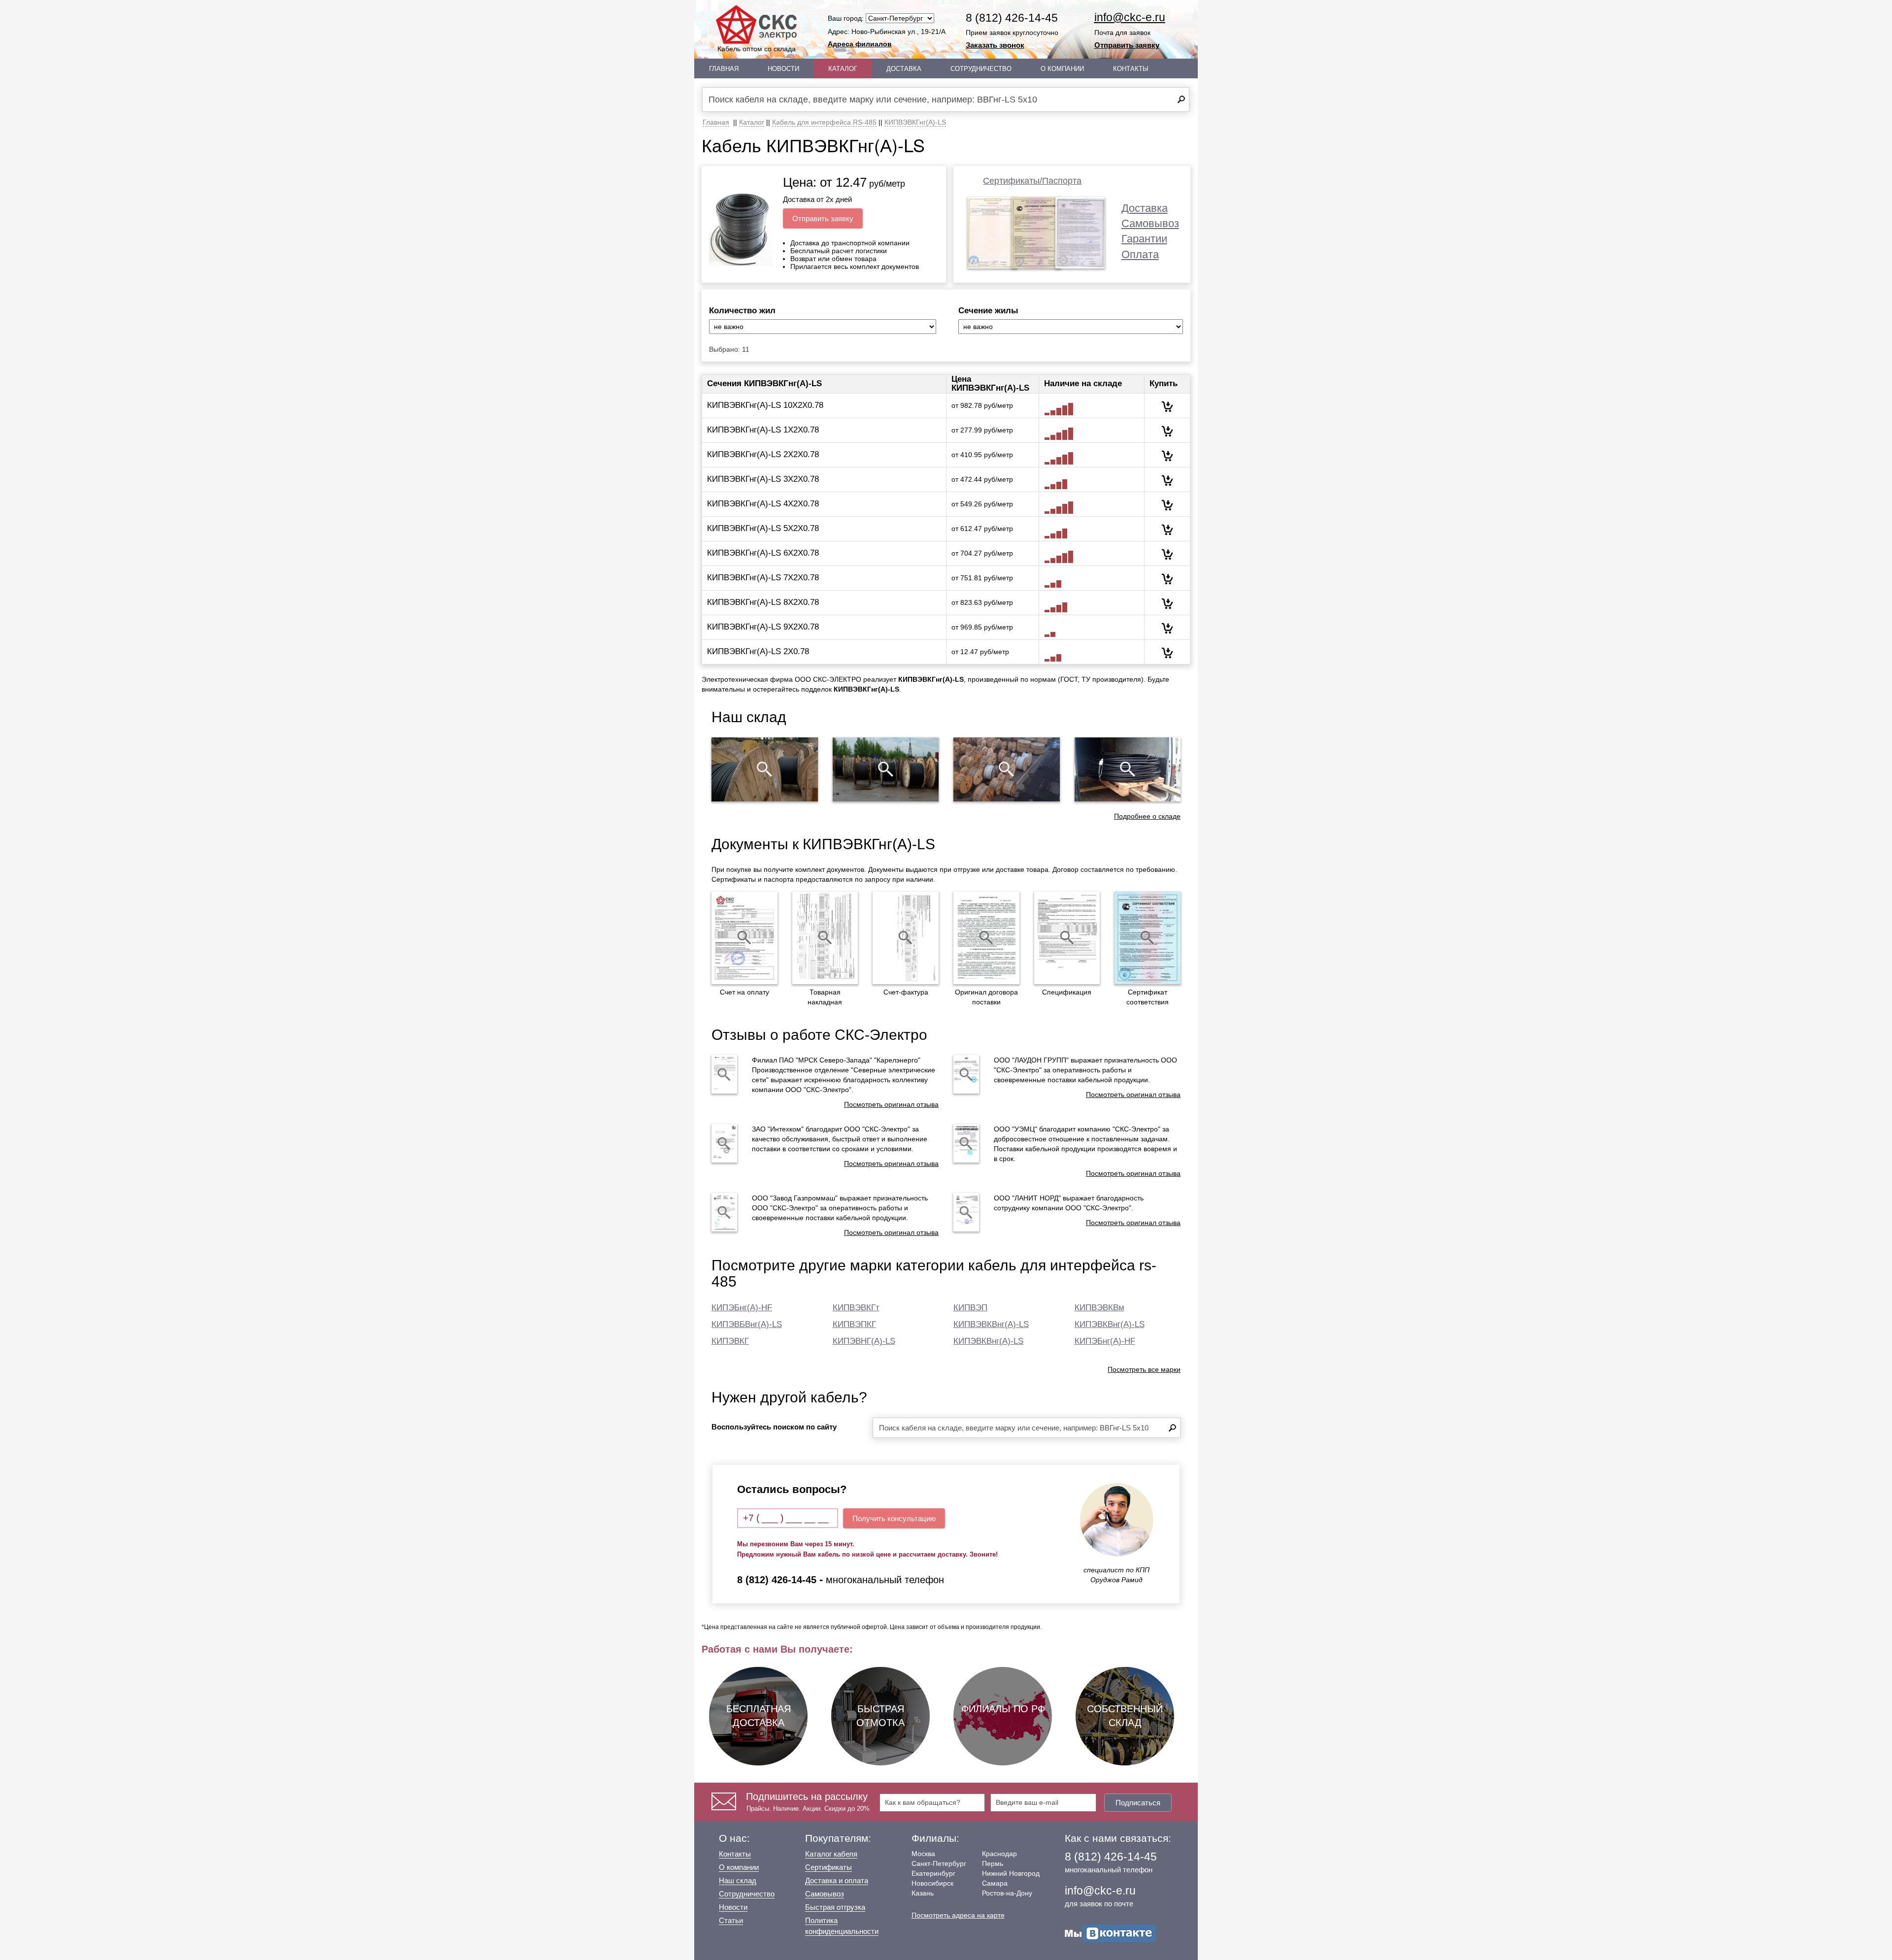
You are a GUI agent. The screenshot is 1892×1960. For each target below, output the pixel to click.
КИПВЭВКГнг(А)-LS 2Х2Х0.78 (763, 454)
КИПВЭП (970, 1308)
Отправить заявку (1127, 45)
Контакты (1131, 69)
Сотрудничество (981, 69)
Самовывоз (1150, 223)
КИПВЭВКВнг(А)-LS (991, 1324)
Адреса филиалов (860, 44)
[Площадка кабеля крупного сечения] (1007, 769)
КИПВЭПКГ (854, 1324)
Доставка (904, 69)
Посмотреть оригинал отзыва (891, 1104)
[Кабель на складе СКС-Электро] (886, 769)
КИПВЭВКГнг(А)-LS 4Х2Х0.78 (763, 504)
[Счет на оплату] (744, 938)
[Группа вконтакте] (1111, 1932)
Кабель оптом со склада (757, 49)
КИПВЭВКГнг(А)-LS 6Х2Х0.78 (763, 553)
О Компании (1062, 69)
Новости (783, 69)
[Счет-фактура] (906, 938)
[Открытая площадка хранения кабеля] (765, 769)
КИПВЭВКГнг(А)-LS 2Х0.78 (758, 651)
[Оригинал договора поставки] (986, 938)
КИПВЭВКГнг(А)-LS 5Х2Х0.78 (763, 528)
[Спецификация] (1067, 938)
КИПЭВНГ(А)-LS (864, 1341)
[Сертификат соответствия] (1148, 938)
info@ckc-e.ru (1130, 17)
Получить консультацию (894, 1518)
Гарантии (1144, 239)
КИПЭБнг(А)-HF (742, 1308)
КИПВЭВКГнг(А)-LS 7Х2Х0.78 (763, 578)
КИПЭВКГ (730, 1341)
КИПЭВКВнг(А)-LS (988, 1341)
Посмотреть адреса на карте (958, 1915)
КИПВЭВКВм (1099, 1308)
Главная (724, 69)
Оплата (1140, 254)
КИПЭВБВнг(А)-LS (747, 1324)
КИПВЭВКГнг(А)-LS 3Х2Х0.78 (763, 479)
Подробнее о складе (1147, 816)
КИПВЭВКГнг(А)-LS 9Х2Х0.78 (763, 627)
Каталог (843, 69)
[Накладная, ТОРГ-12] (825, 938)
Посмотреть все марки (1144, 1369)
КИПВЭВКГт (856, 1308)
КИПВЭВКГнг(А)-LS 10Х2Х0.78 (765, 405)
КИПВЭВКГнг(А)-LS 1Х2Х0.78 (763, 430)
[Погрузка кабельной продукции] (1128, 769)
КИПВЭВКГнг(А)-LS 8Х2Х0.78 (763, 602)
